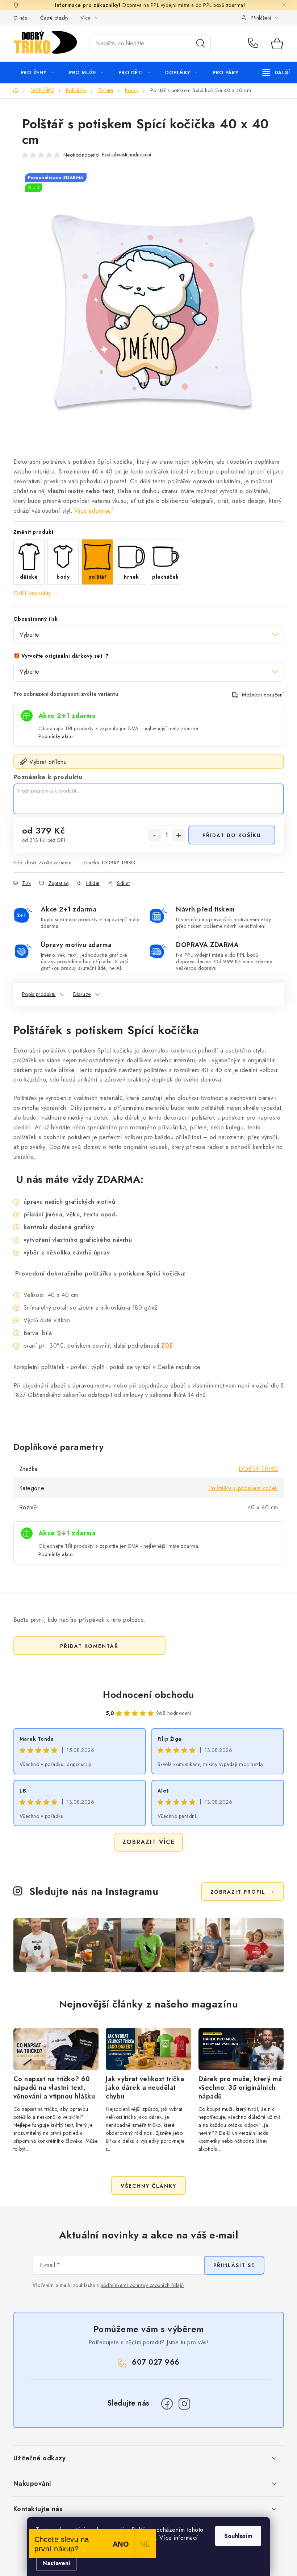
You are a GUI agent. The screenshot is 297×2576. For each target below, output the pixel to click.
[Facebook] (167, 2404)
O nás (20, 18)
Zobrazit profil (238, 1892)
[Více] (276, 73)
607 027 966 (254, 44)
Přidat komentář (89, 1646)
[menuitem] (37, 73)
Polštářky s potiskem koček (243, 1488)
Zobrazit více (149, 1842)
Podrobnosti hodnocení (126, 155)
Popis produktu (39, 994)
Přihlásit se (234, 2265)
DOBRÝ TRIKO (119, 863)
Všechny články (148, 2186)
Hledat (201, 44)
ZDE (167, 1346)
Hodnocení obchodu (148, 1695)
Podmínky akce (56, 736)
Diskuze (82, 994)
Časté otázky (55, 18)
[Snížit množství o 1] (155, 835)
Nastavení (56, 2563)
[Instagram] (184, 2404)
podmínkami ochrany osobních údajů (142, 2285)
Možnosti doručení (263, 695)
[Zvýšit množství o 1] (179, 835)
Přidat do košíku (232, 835)
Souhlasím (238, 2536)
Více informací (94, 511)
